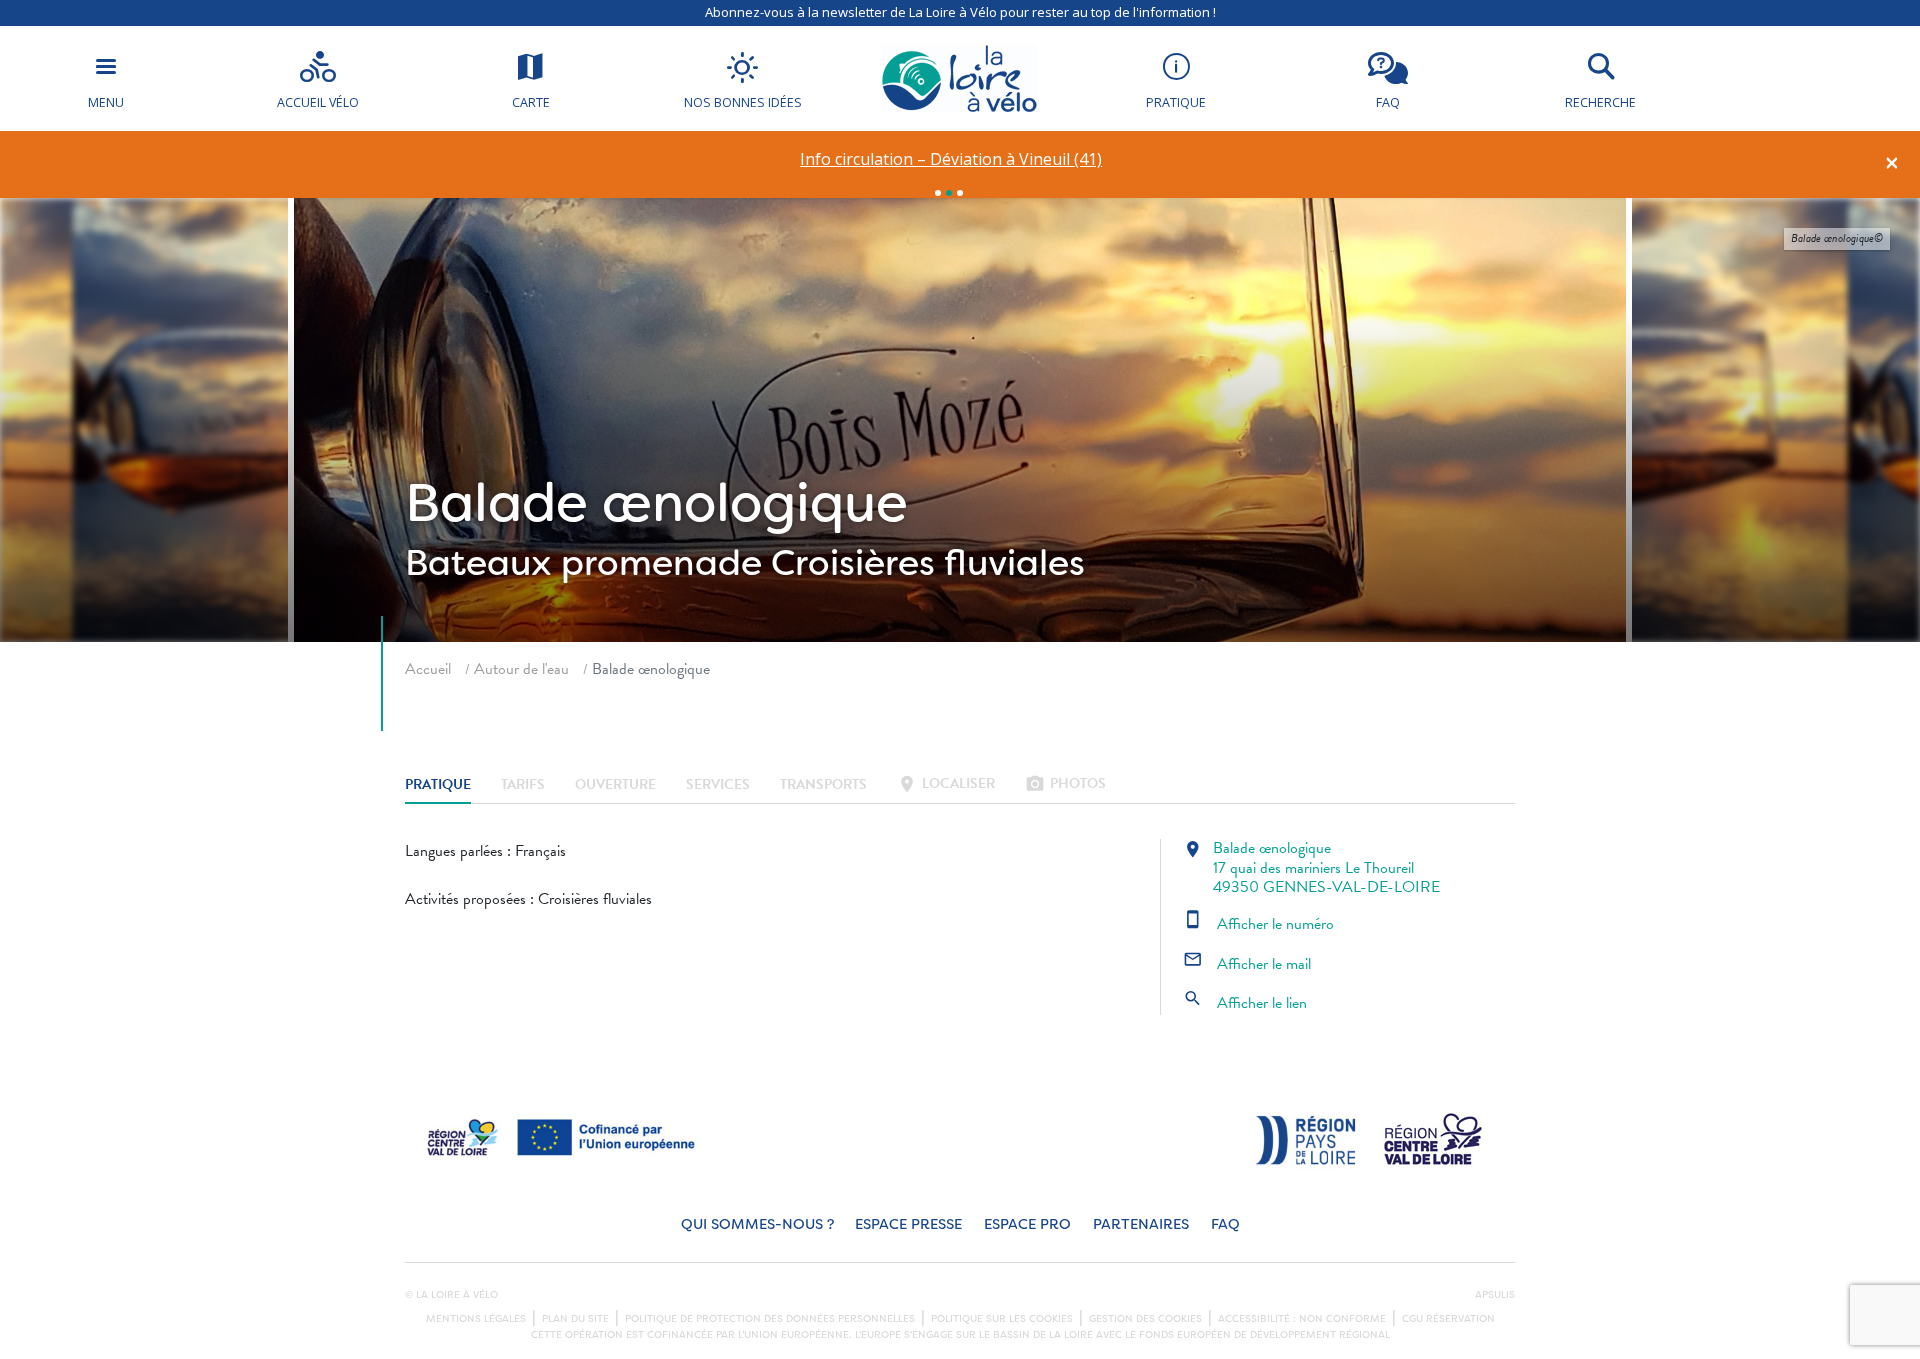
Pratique (438, 785)
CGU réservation (1448, 1319)
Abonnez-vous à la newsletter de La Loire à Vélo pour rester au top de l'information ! (960, 12)
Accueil (428, 669)
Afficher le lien (1245, 1003)
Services (718, 785)
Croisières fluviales (928, 563)
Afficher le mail (1247, 964)
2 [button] (949, 193)
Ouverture (615, 785)
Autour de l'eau (521, 669)
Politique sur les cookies (1002, 1319)
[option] (951, 159)
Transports (823, 785)
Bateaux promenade (583, 563)
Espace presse (908, 1224)
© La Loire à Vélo (451, 1295)
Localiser (946, 785)
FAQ (1225, 1224)
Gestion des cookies (1145, 1319)
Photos (1065, 785)
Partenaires (1141, 1224)
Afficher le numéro (1258, 924)
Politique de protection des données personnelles (770, 1319)
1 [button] (938, 193)
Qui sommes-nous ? (757, 1224)
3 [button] (960, 193)
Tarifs (523, 785)
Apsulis (1495, 1295)
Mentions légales (476, 1319)
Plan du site (575, 1319)
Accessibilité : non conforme (1302, 1319)
